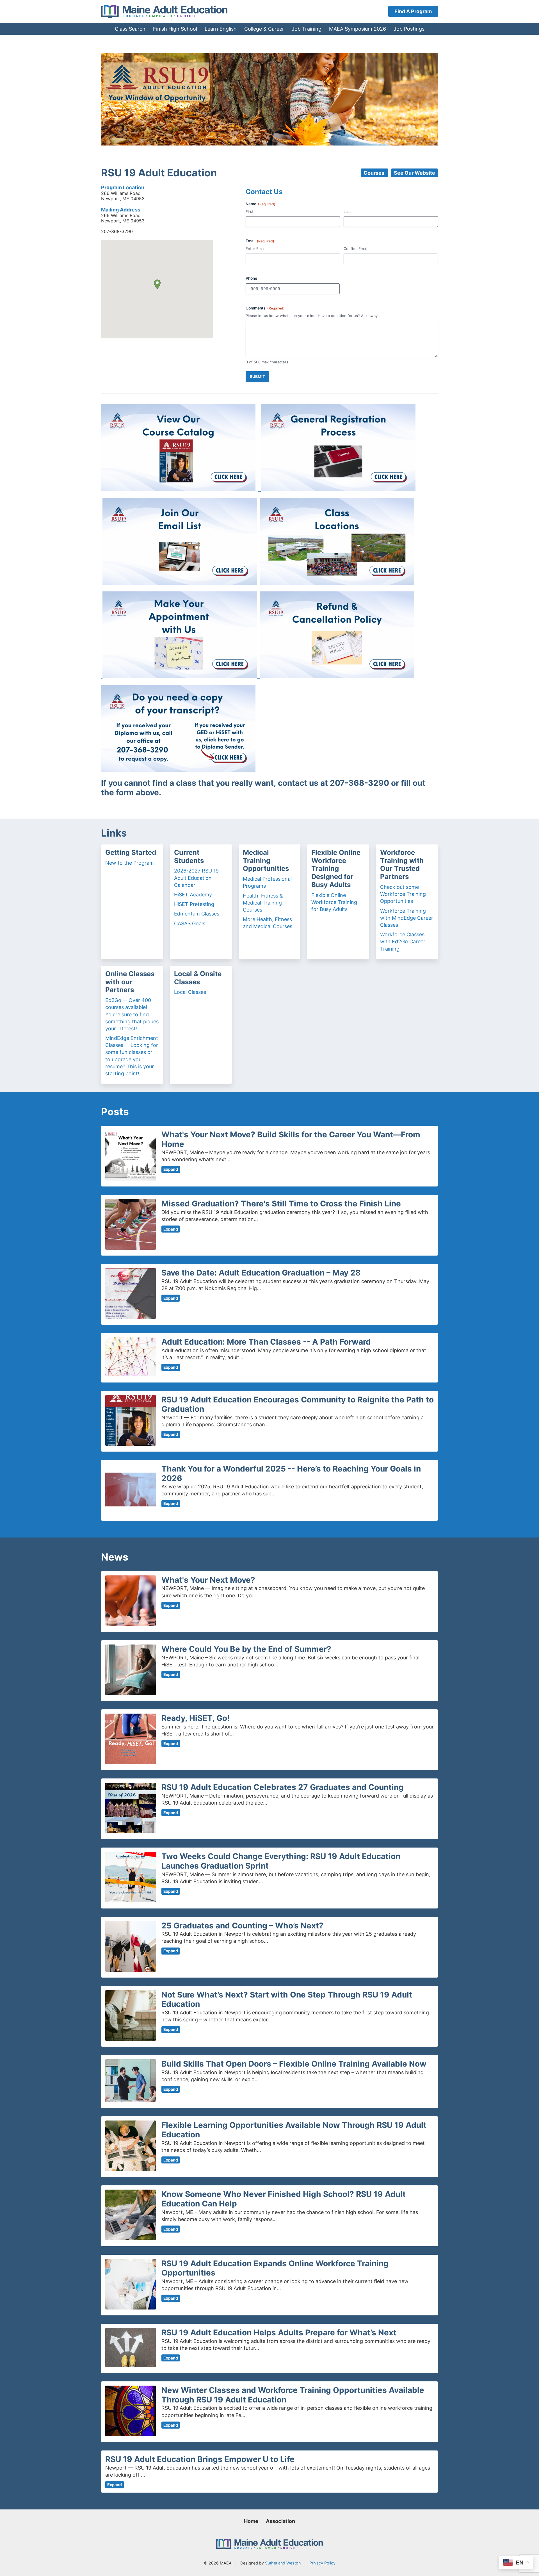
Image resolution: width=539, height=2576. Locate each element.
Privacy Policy (322, 2563)
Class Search (130, 29)
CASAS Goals (190, 923)
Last (347, 211)
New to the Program (130, 863)
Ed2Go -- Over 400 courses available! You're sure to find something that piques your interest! (132, 1014)
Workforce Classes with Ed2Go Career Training (403, 941)
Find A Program (413, 11)
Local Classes (190, 992)
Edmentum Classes (197, 914)
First (250, 211)
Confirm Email (356, 249)
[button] (157, 284)
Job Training (307, 29)
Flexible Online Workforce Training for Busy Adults (334, 902)
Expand (171, 1169)
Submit (257, 376)
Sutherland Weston (283, 2563)
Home (251, 2521)
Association (280, 2521)
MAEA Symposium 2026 (358, 29)
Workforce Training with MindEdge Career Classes (407, 918)
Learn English (221, 29)
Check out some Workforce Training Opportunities (403, 894)
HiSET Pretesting (194, 904)
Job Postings (409, 29)
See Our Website (414, 173)
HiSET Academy (193, 895)
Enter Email (255, 249)
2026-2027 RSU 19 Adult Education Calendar (196, 878)
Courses (374, 173)
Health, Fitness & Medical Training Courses (263, 903)
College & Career (264, 29)
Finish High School (175, 29)
